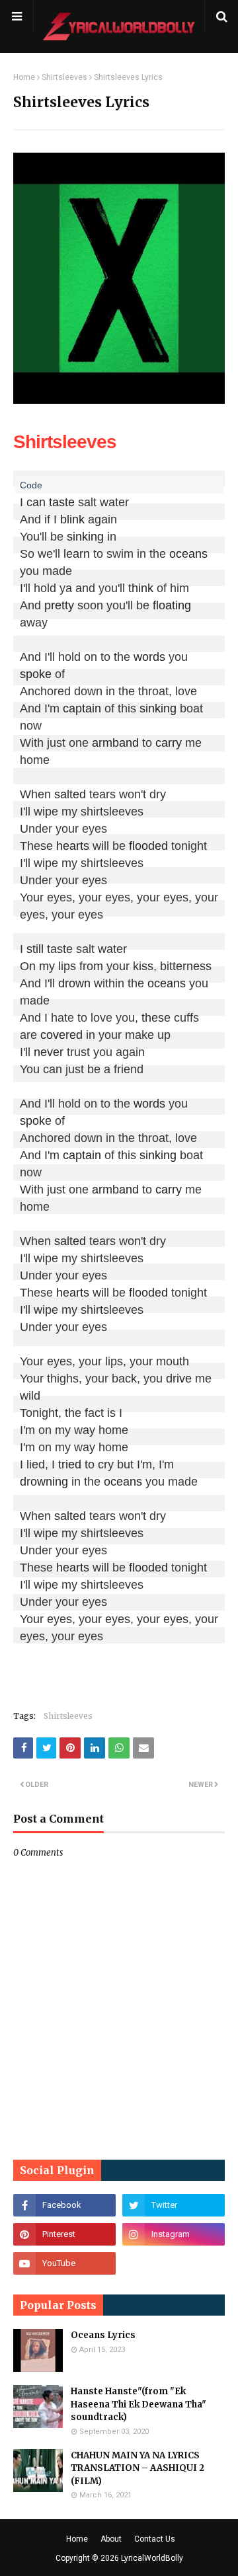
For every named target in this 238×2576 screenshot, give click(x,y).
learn (77, 554)
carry (169, 743)
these (156, 1018)
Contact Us (155, 2539)
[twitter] (174, 2205)
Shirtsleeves (64, 77)
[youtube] (64, 2263)
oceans (188, 554)
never (49, 1052)
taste (62, 502)
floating (172, 605)
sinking (85, 537)
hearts (73, 846)
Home (24, 77)
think (141, 588)
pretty (59, 605)
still (35, 949)
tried (70, 1464)
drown (74, 983)
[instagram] (174, 2234)
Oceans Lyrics (103, 2335)
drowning (44, 1482)
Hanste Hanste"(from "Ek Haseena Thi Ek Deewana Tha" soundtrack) (139, 2404)
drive (179, 1379)
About (111, 2539)
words (149, 657)
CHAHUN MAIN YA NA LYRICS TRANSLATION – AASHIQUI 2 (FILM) (138, 2468)
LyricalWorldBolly (152, 2558)
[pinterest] (64, 2234)
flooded (148, 846)
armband (115, 743)
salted (70, 794)
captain (82, 708)
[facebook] (64, 2205)
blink (72, 519)
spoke (36, 674)
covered (61, 1035)
